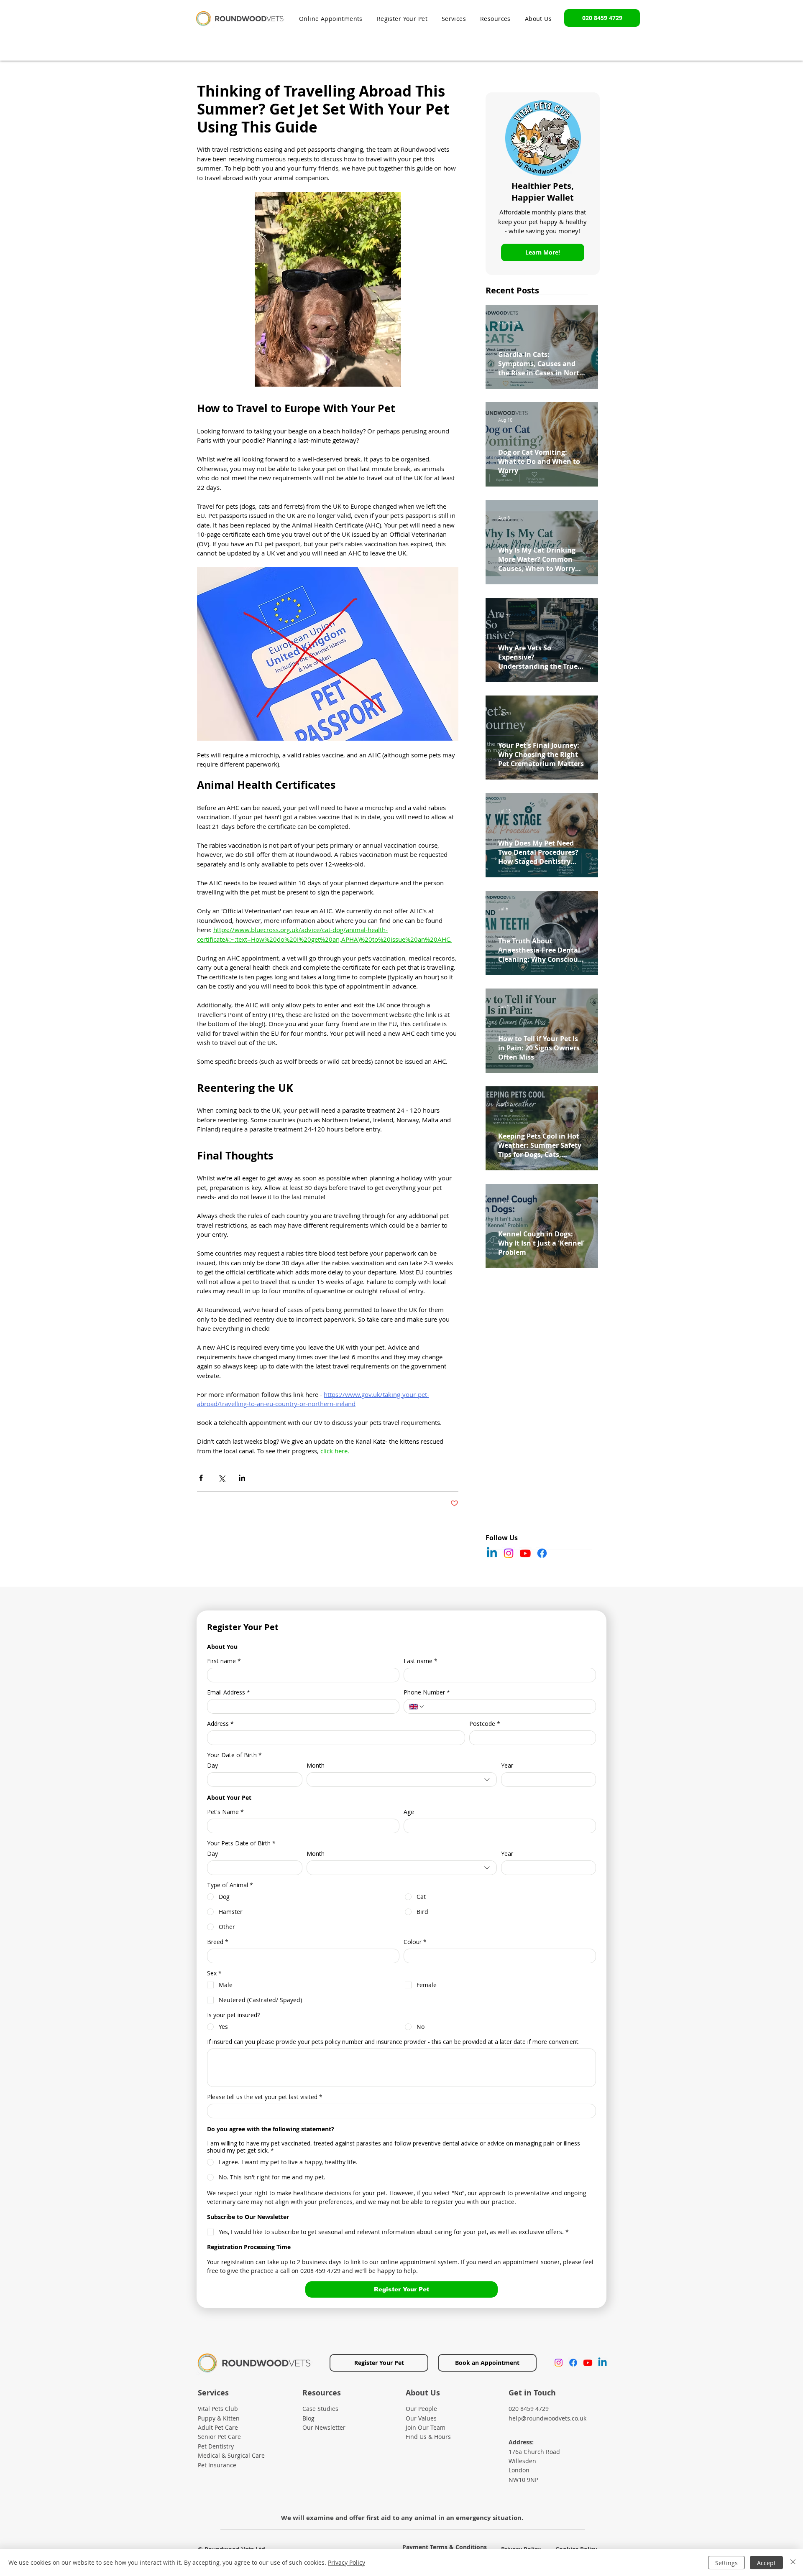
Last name (421, 1661)
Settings (726, 2563)
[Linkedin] (492, 1553)
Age (409, 1812)
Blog (308, 2418)
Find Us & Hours (428, 2437)
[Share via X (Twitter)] (221, 1478)
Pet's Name (225, 1812)
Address (220, 1724)
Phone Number (427, 1692)
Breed (218, 1942)
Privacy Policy (347, 2562)
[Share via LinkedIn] (242, 1478)
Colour (415, 1942)
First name (224, 1661)
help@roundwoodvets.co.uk (547, 2418)
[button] (495, 19)
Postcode (485, 1724)
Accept (766, 2563)
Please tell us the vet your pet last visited (265, 2097)
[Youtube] (525, 1553)
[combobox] (402, 1780)
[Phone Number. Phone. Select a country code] (417, 1707)
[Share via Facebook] (201, 1478)
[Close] (793, 2563)
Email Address (229, 1692)
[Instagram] (509, 1553)
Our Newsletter (324, 2427)
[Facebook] (542, 1553)
